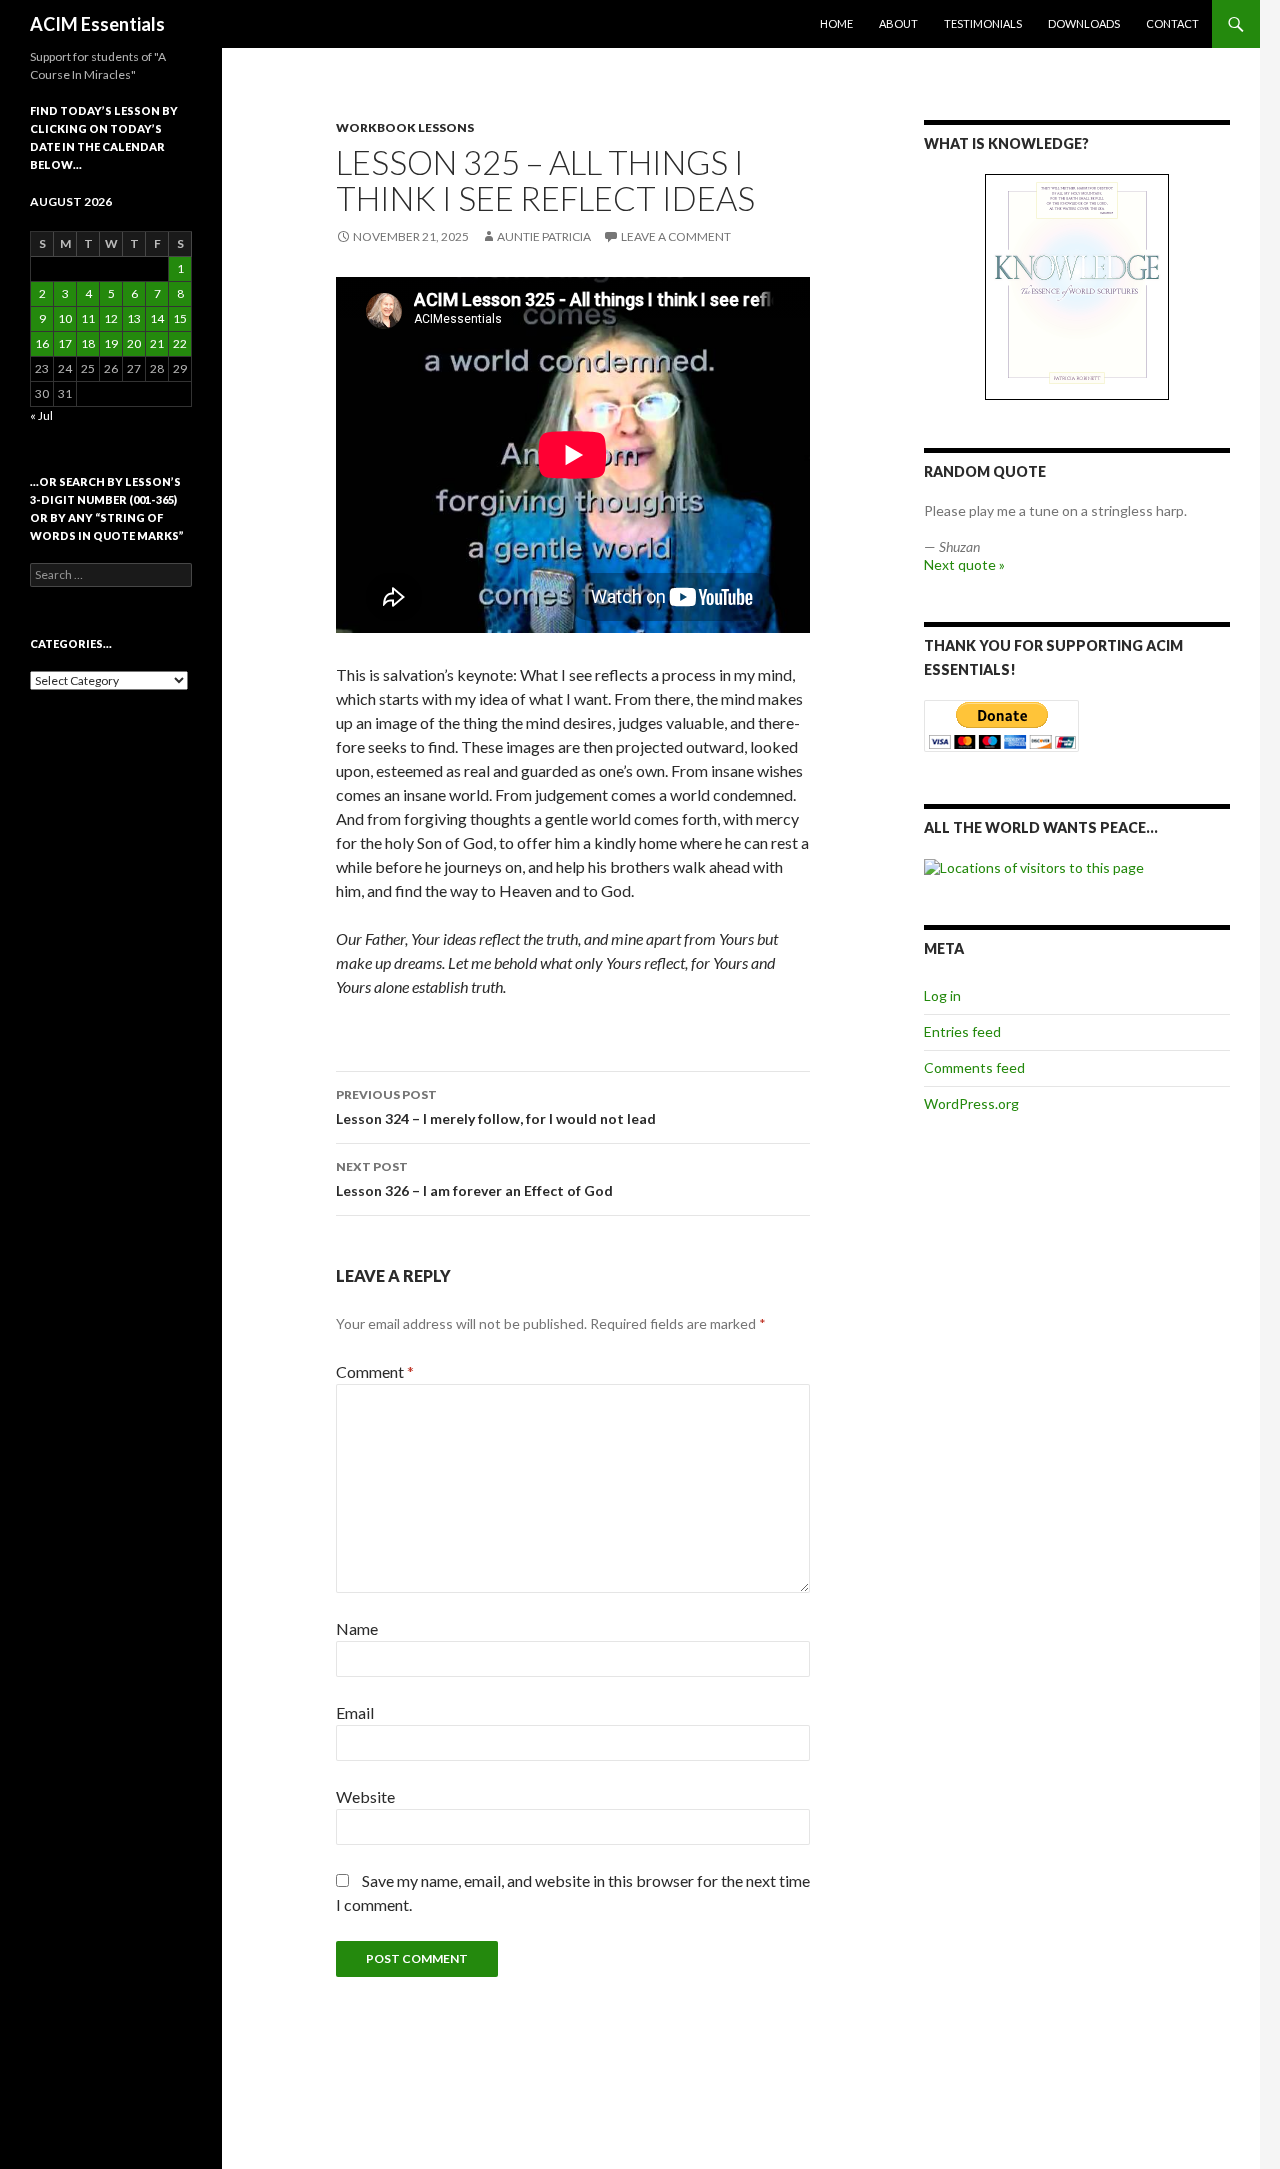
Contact (1172, 23)
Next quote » (964, 564)
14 (157, 318)
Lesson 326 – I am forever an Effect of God (474, 1179)
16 (42, 343)
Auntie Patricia (544, 236)
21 (157, 343)
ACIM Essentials (97, 24)
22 (180, 343)
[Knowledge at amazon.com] (1077, 287)
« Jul (41, 415)
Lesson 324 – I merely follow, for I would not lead (496, 1107)
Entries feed (962, 1031)
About (898, 23)
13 (134, 318)
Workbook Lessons (405, 127)
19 (111, 343)
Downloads (1084, 23)
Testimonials (983, 23)
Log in (942, 995)
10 (65, 318)
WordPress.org (971, 1103)
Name (357, 1628)
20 (134, 343)
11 (88, 318)
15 (180, 318)
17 (65, 343)
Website (365, 1796)
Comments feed (974, 1067)
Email (355, 1712)
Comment (375, 1371)
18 (88, 343)
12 (111, 318)
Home (836, 23)
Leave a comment (676, 236)
